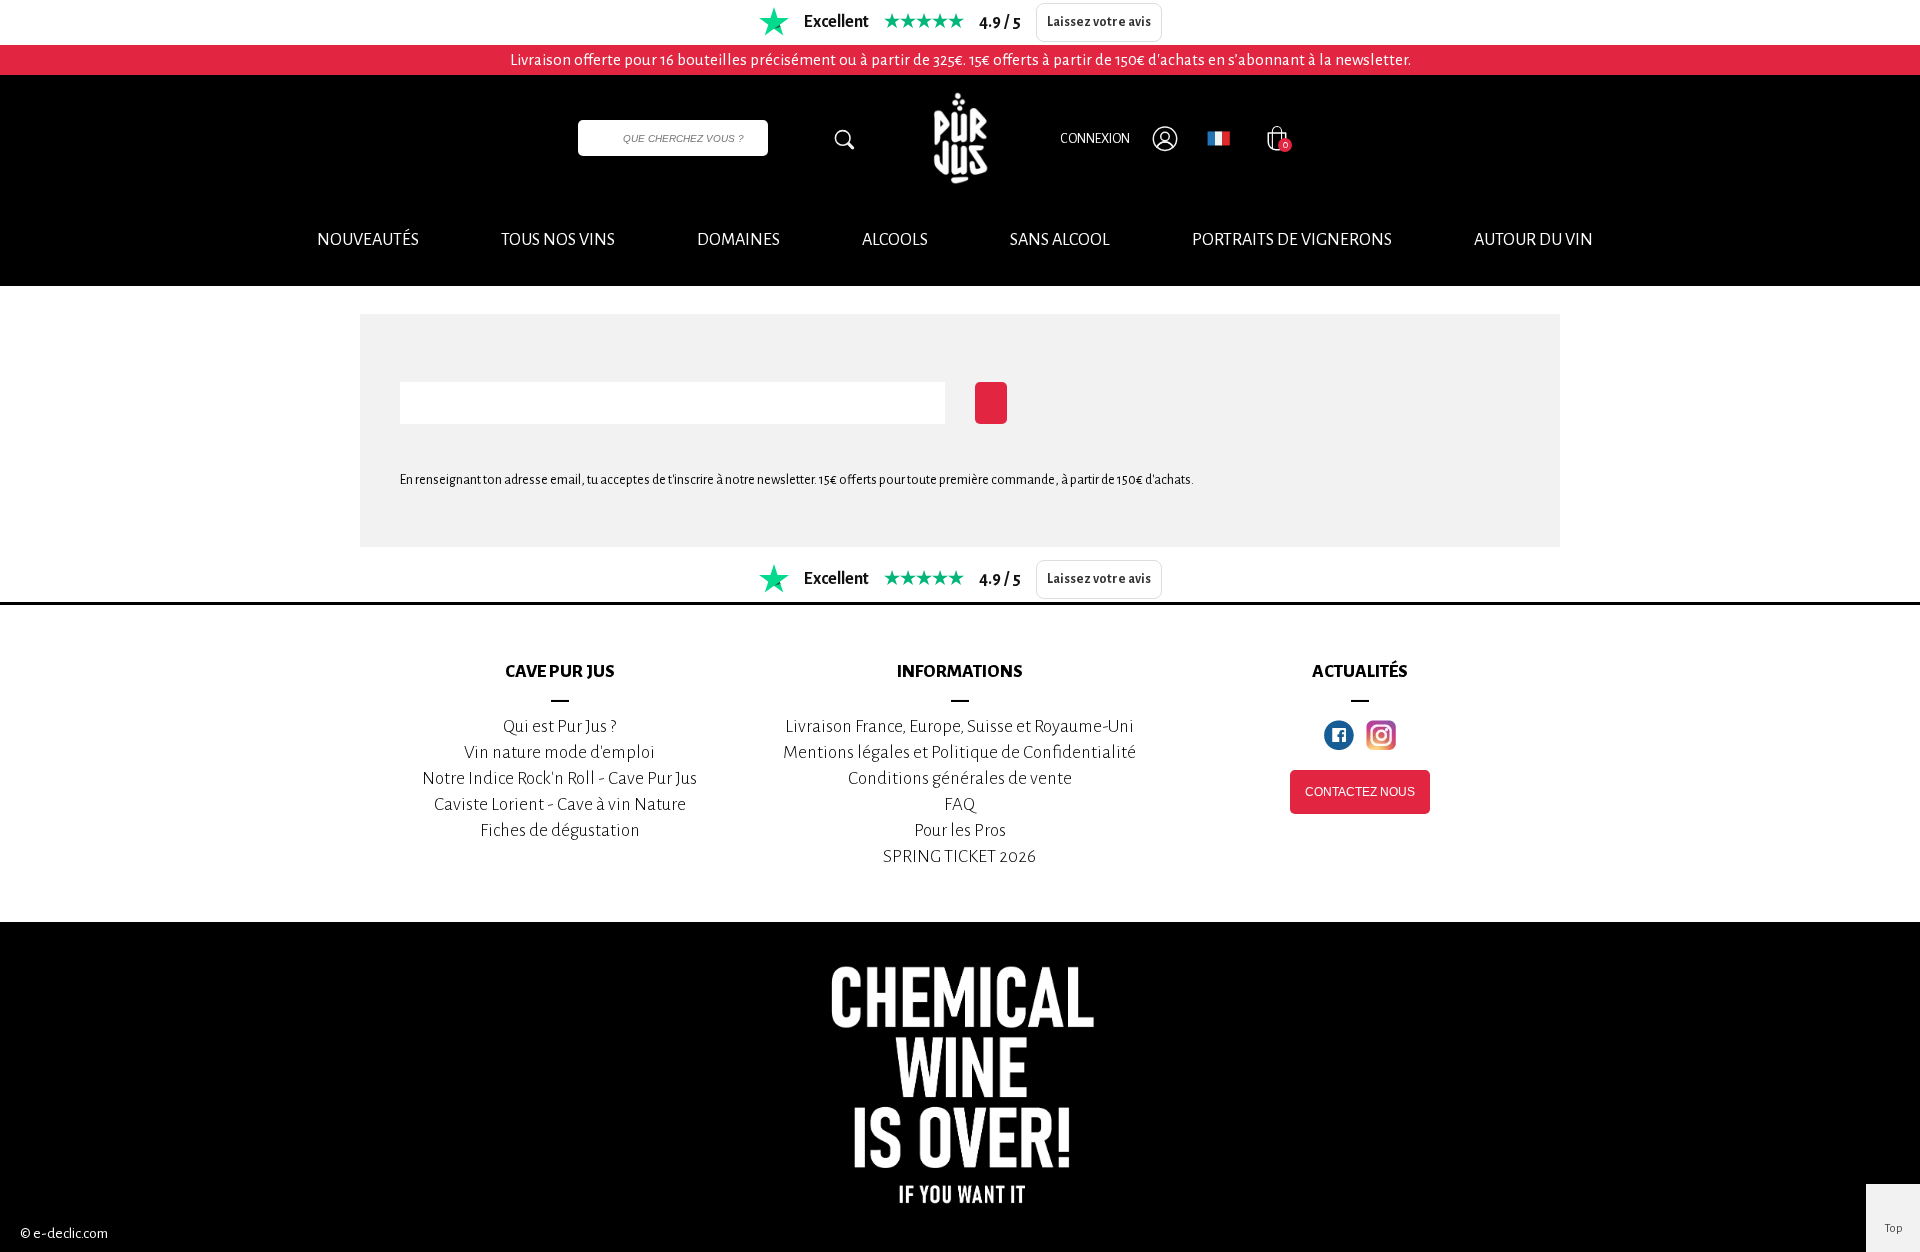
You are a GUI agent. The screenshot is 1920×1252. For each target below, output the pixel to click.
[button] (1533, 241)
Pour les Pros (960, 830)
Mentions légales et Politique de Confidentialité (959, 752)
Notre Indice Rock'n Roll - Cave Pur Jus (559, 778)
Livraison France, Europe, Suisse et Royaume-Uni (959, 726)
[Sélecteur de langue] (1218, 138)
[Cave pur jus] (960, 138)
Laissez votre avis (1099, 22)
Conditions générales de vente (960, 778)
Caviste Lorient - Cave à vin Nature (560, 804)
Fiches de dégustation (560, 830)
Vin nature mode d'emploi (559, 752)
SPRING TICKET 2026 (959, 856)
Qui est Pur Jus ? (559, 726)
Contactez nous (1360, 792)
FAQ (959, 804)
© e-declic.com (64, 1233)
